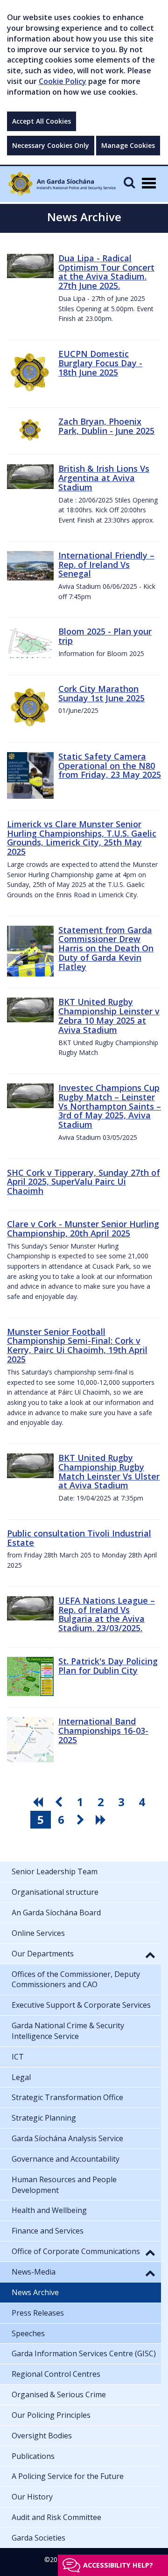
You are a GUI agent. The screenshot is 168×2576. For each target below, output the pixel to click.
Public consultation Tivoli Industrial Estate (79, 1538)
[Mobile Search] (129, 182)
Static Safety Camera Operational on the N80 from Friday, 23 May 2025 (110, 766)
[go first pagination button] (39, 1802)
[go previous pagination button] (60, 1802)
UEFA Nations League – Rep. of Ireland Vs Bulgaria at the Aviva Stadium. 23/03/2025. (107, 1614)
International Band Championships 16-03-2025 (103, 1731)
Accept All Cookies (42, 121)
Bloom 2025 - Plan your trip (105, 636)
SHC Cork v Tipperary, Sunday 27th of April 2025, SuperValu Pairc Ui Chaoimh (84, 1182)
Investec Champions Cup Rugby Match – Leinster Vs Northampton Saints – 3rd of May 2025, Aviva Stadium (110, 1106)
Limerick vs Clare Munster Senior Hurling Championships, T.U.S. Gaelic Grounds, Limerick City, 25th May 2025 (82, 838)
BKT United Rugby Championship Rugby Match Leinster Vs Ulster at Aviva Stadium (109, 1471)
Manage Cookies (128, 145)
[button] (150, 1955)
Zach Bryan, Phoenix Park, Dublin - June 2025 (106, 426)
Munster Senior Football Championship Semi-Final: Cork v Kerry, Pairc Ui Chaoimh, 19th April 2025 (77, 1345)
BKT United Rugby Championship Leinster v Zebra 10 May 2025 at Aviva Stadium (109, 1016)
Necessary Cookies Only (51, 145)
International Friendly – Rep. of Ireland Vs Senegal (106, 565)
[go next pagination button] (82, 1820)
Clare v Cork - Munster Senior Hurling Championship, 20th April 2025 (83, 1229)
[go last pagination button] (102, 1820)
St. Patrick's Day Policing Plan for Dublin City (108, 1666)
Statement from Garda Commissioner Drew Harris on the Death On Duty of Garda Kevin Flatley (106, 948)
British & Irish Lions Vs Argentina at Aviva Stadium (104, 478)
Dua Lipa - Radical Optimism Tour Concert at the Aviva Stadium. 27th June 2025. (106, 272)
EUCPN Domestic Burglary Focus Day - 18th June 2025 (100, 363)
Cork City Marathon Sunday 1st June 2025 (101, 693)
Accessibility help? (118, 2565)
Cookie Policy (63, 81)
